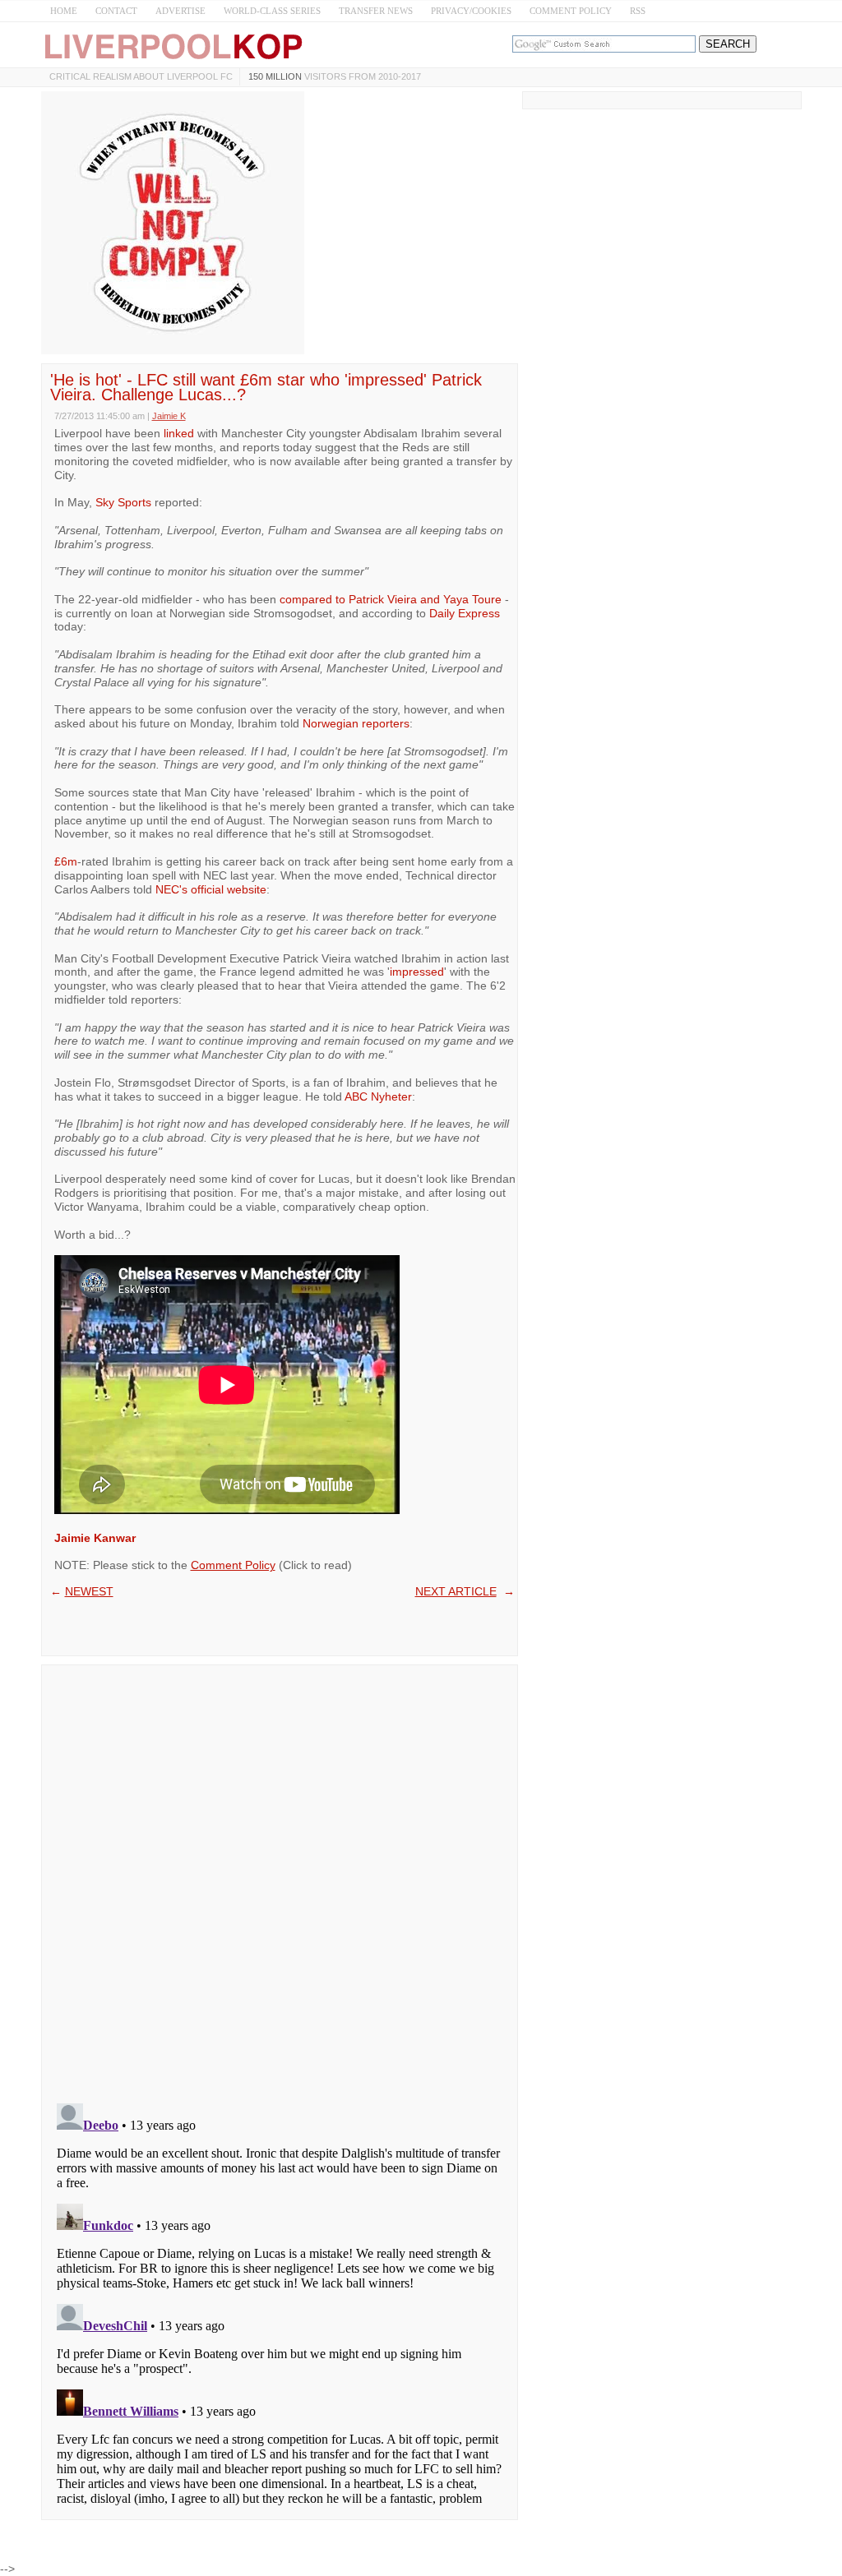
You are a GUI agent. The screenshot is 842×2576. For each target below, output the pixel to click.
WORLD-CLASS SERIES (272, 11)
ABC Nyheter (378, 1096)
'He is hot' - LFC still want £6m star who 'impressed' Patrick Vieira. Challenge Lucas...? (266, 387)
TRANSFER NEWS (376, 11)
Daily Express (465, 613)
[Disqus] (280, 1879)
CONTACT (116, 11)
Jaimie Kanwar (95, 1538)
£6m (66, 861)
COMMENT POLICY (571, 11)
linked (180, 433)
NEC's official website (211, 889)
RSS (638, 11)
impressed (417, 972)
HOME (64, 11)
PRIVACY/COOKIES (471, 11)
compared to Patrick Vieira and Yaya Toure (391, 599)
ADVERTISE (180, 11)
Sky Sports (123, 502)
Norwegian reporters (356, 723)
